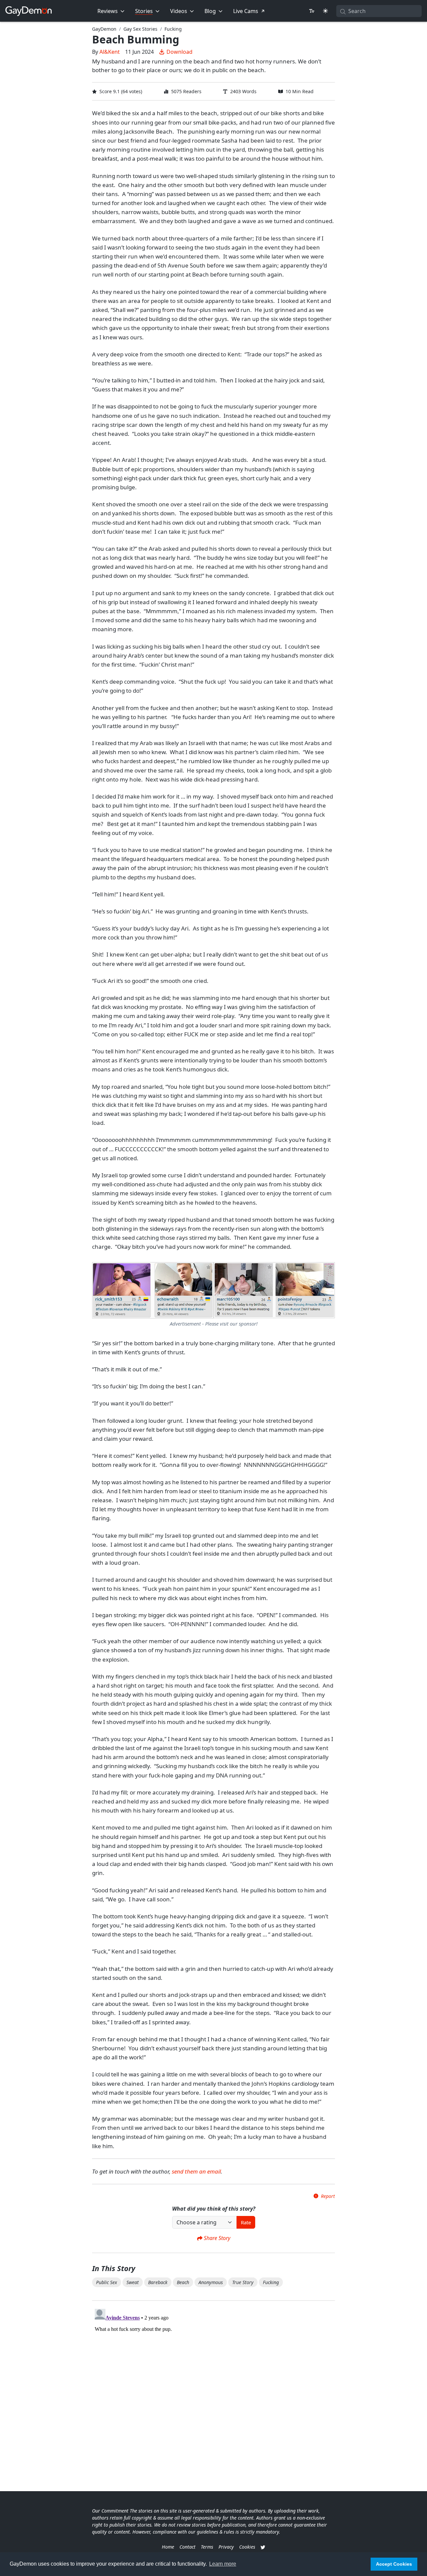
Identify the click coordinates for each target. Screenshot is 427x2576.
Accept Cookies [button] (394, 2564)
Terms (207, 2547)
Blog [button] (210, 11)
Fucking (173, 29)
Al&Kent (110, 52)
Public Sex (107, 2282)
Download (179, 52)
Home (168, 2547)
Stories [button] (144, 11)
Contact (187, 2547)
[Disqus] (213, 2390)
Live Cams (246, 11)
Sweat (133, 2282)
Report (328, 2196)
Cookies (247, 2547)
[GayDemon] (29, 11)
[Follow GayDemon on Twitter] (263, 2547)
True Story (243, 2282)
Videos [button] (179, 11)
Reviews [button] (108, 11)
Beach (183, 2282)
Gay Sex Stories (140, 29)
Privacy (226, 2547)
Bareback (158, 2282)
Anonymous (211, 2282)
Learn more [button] (223, 2564)
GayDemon (104, 29)
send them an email (196, 2171)
